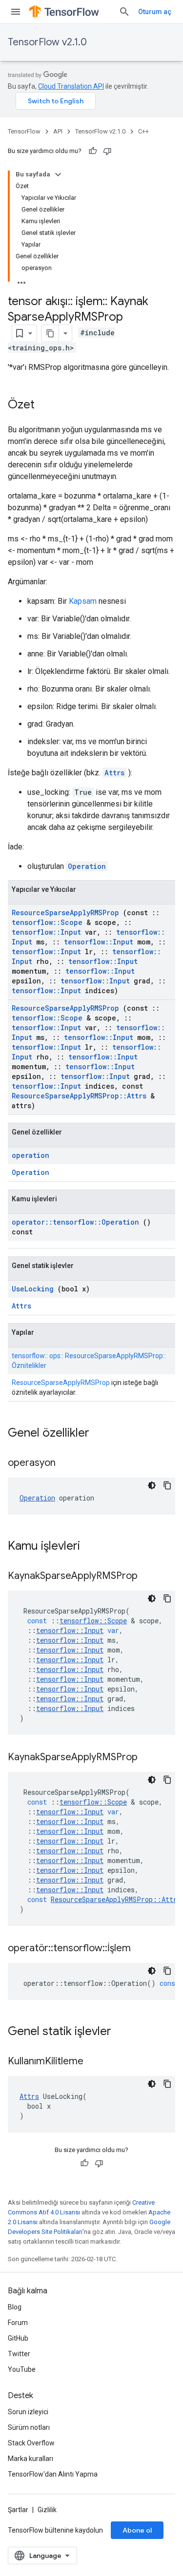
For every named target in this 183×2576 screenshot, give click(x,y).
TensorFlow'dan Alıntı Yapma (53, 2474)
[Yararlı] (93, 151)
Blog (15, 2307)
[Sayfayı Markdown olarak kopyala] (50, 333)
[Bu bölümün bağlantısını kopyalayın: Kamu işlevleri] (93, 1547)
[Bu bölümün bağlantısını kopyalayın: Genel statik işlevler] (124, 2032)
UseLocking (33, 1289)
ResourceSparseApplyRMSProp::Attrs (79, 1096)
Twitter (19, 2354)
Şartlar (18, 2510)
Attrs (114, 773)
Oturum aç (155, 12)
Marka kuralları (30, 2459)
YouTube (22, 2369)
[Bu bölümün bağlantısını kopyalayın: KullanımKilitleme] (96, 2062)
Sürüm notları (29, 2427)
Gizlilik (47, 2510)
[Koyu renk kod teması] (152, 1485)
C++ (143, 131)
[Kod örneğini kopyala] (167, 1485)
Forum (18, 2323)
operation (30, 1155)
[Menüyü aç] (16, 12)
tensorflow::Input (46, 932)
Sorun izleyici (28, 2412)
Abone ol (137, 2530)
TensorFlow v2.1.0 (47, 42)
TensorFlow (24, 131)
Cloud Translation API (71, 86)
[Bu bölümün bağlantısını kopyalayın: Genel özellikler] (102, 1434)
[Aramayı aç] (124, 12)
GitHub (18, 2338)
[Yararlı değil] (107, 151)
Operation (87, 866)
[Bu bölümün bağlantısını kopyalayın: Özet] (44, 405)
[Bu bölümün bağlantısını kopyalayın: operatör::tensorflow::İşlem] (143, 1949)
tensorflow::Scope (47, 922)
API (58, 131)
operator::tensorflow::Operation (75, 1222)
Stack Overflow (31, 2443)
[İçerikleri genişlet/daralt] (58, 174)
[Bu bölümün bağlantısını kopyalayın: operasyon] (68, 1463)
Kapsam (83, 601)
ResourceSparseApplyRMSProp (65, 913)
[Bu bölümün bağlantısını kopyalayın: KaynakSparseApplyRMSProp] (150, 1576)
